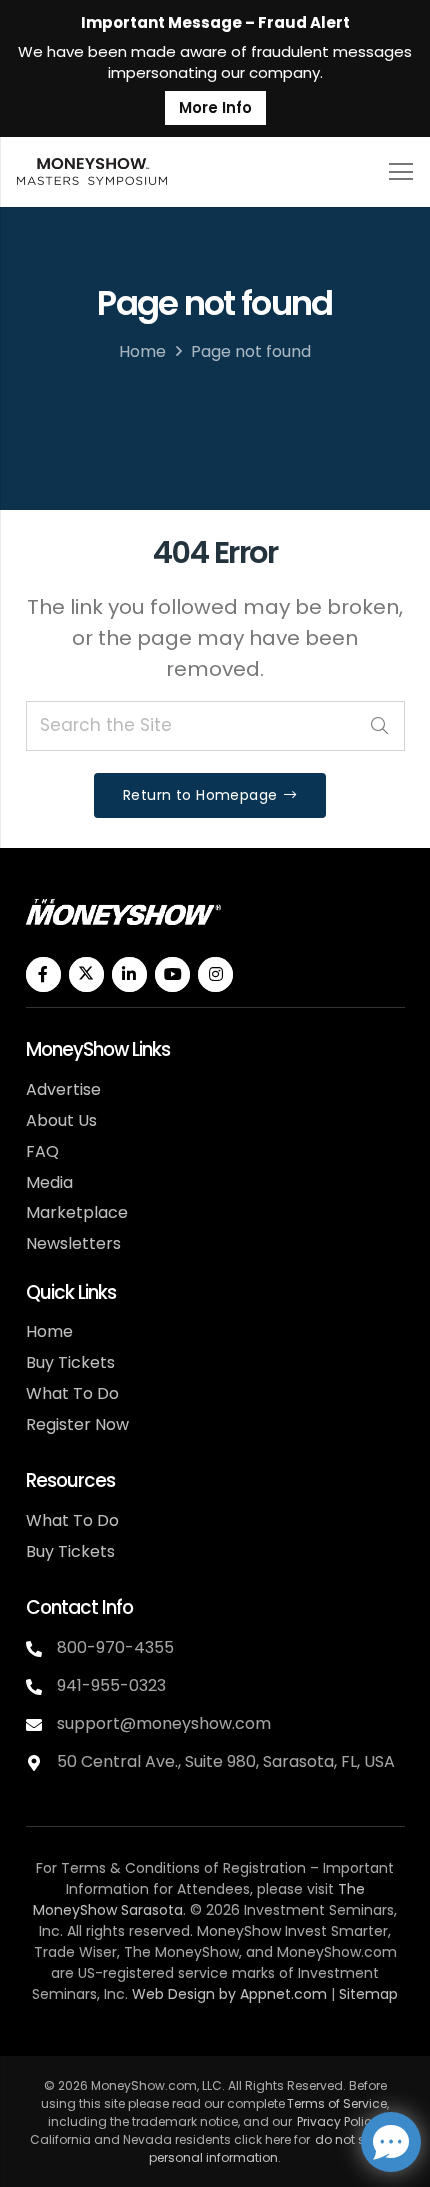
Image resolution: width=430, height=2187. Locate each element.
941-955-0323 (111, 1685)
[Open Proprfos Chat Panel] (391, 2142)
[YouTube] (172, 974)
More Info (215, 107)
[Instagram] (215, 974)
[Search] (380, 726)
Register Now (77, 1424)
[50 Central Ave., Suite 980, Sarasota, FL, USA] (41, 1763)
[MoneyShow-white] (123, 911)
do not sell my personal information (275, 2148)
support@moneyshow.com (164, 1723)
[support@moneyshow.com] (41, 1725)
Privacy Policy (338, 2121)
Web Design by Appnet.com (229, 1994)
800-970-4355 (115, 1647)
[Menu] (400, 172)
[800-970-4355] (41, 1649)
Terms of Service (337, 2103)
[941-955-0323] (41, 1687)
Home (142, 351)
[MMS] (92, 172)
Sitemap (368, 1994)
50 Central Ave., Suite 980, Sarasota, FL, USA (226, 1761)
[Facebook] (43, 974)
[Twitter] (86, 974)
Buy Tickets (70, 1362)
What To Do (72, 1393)
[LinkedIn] (129, 974)
